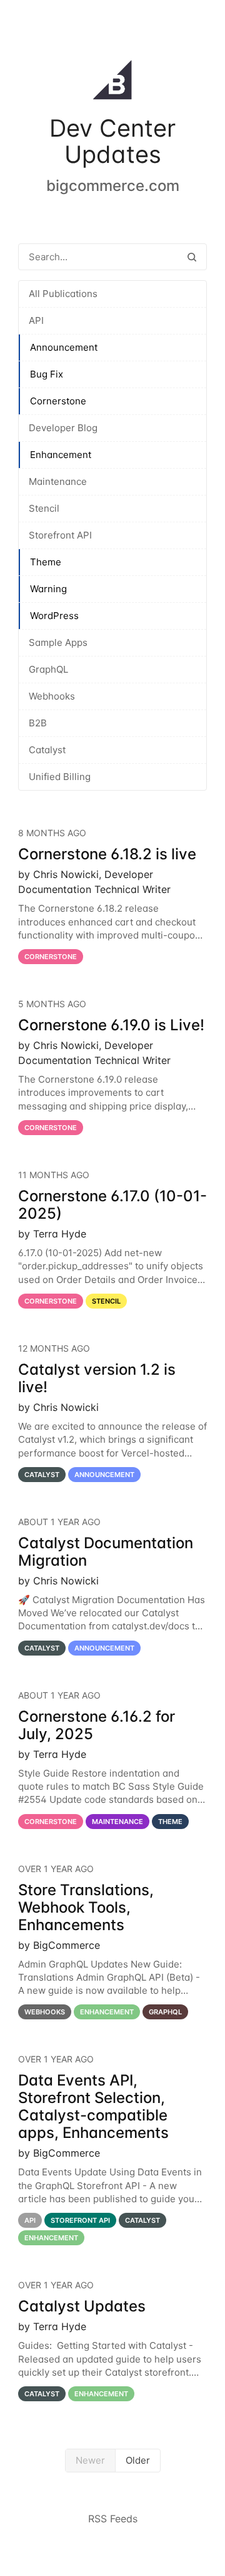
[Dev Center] (112, 82)
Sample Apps (58, 642)
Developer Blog (63, 428)
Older (138, 2460)
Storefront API (60, 535)
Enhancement (61, 455)
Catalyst (47, 750)
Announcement (64, 347)
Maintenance (58, 481)
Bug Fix (47, 374)
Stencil (44, 508)
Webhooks (52, 696)
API (36, 320)
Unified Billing (60, 777)
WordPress (54, 616)
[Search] (192, 257)
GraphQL (48, 669)
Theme (46, 562)
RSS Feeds (113, 2519)
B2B (38, 723)
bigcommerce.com (113, 186)
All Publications (63, 294)
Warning (48, 589)
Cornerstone (58, 401)
